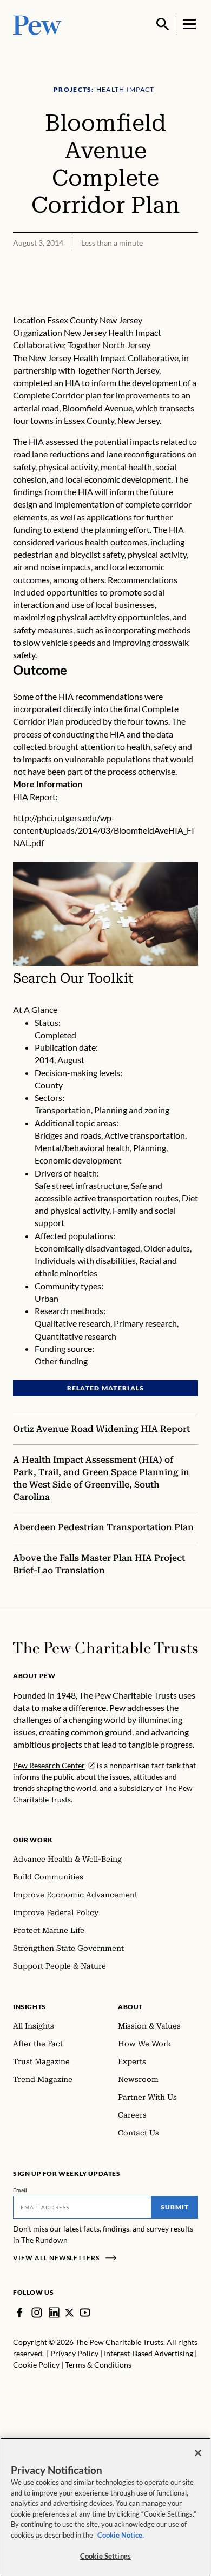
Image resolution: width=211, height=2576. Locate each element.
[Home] (105, 1648)
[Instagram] (37, 2313)
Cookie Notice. (121, 2535)
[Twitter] (70, 2313)
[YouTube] (85, 2313)
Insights (29, 2007)
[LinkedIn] (54, 2313)
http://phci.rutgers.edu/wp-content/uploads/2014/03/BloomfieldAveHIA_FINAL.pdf (104, 830)
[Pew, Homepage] (37, 24)
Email (20, 2190)
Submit (175, 2207)
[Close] (198, 2453)
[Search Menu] (163, 24)
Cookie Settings (105, 2556)
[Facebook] (19, 2313)
